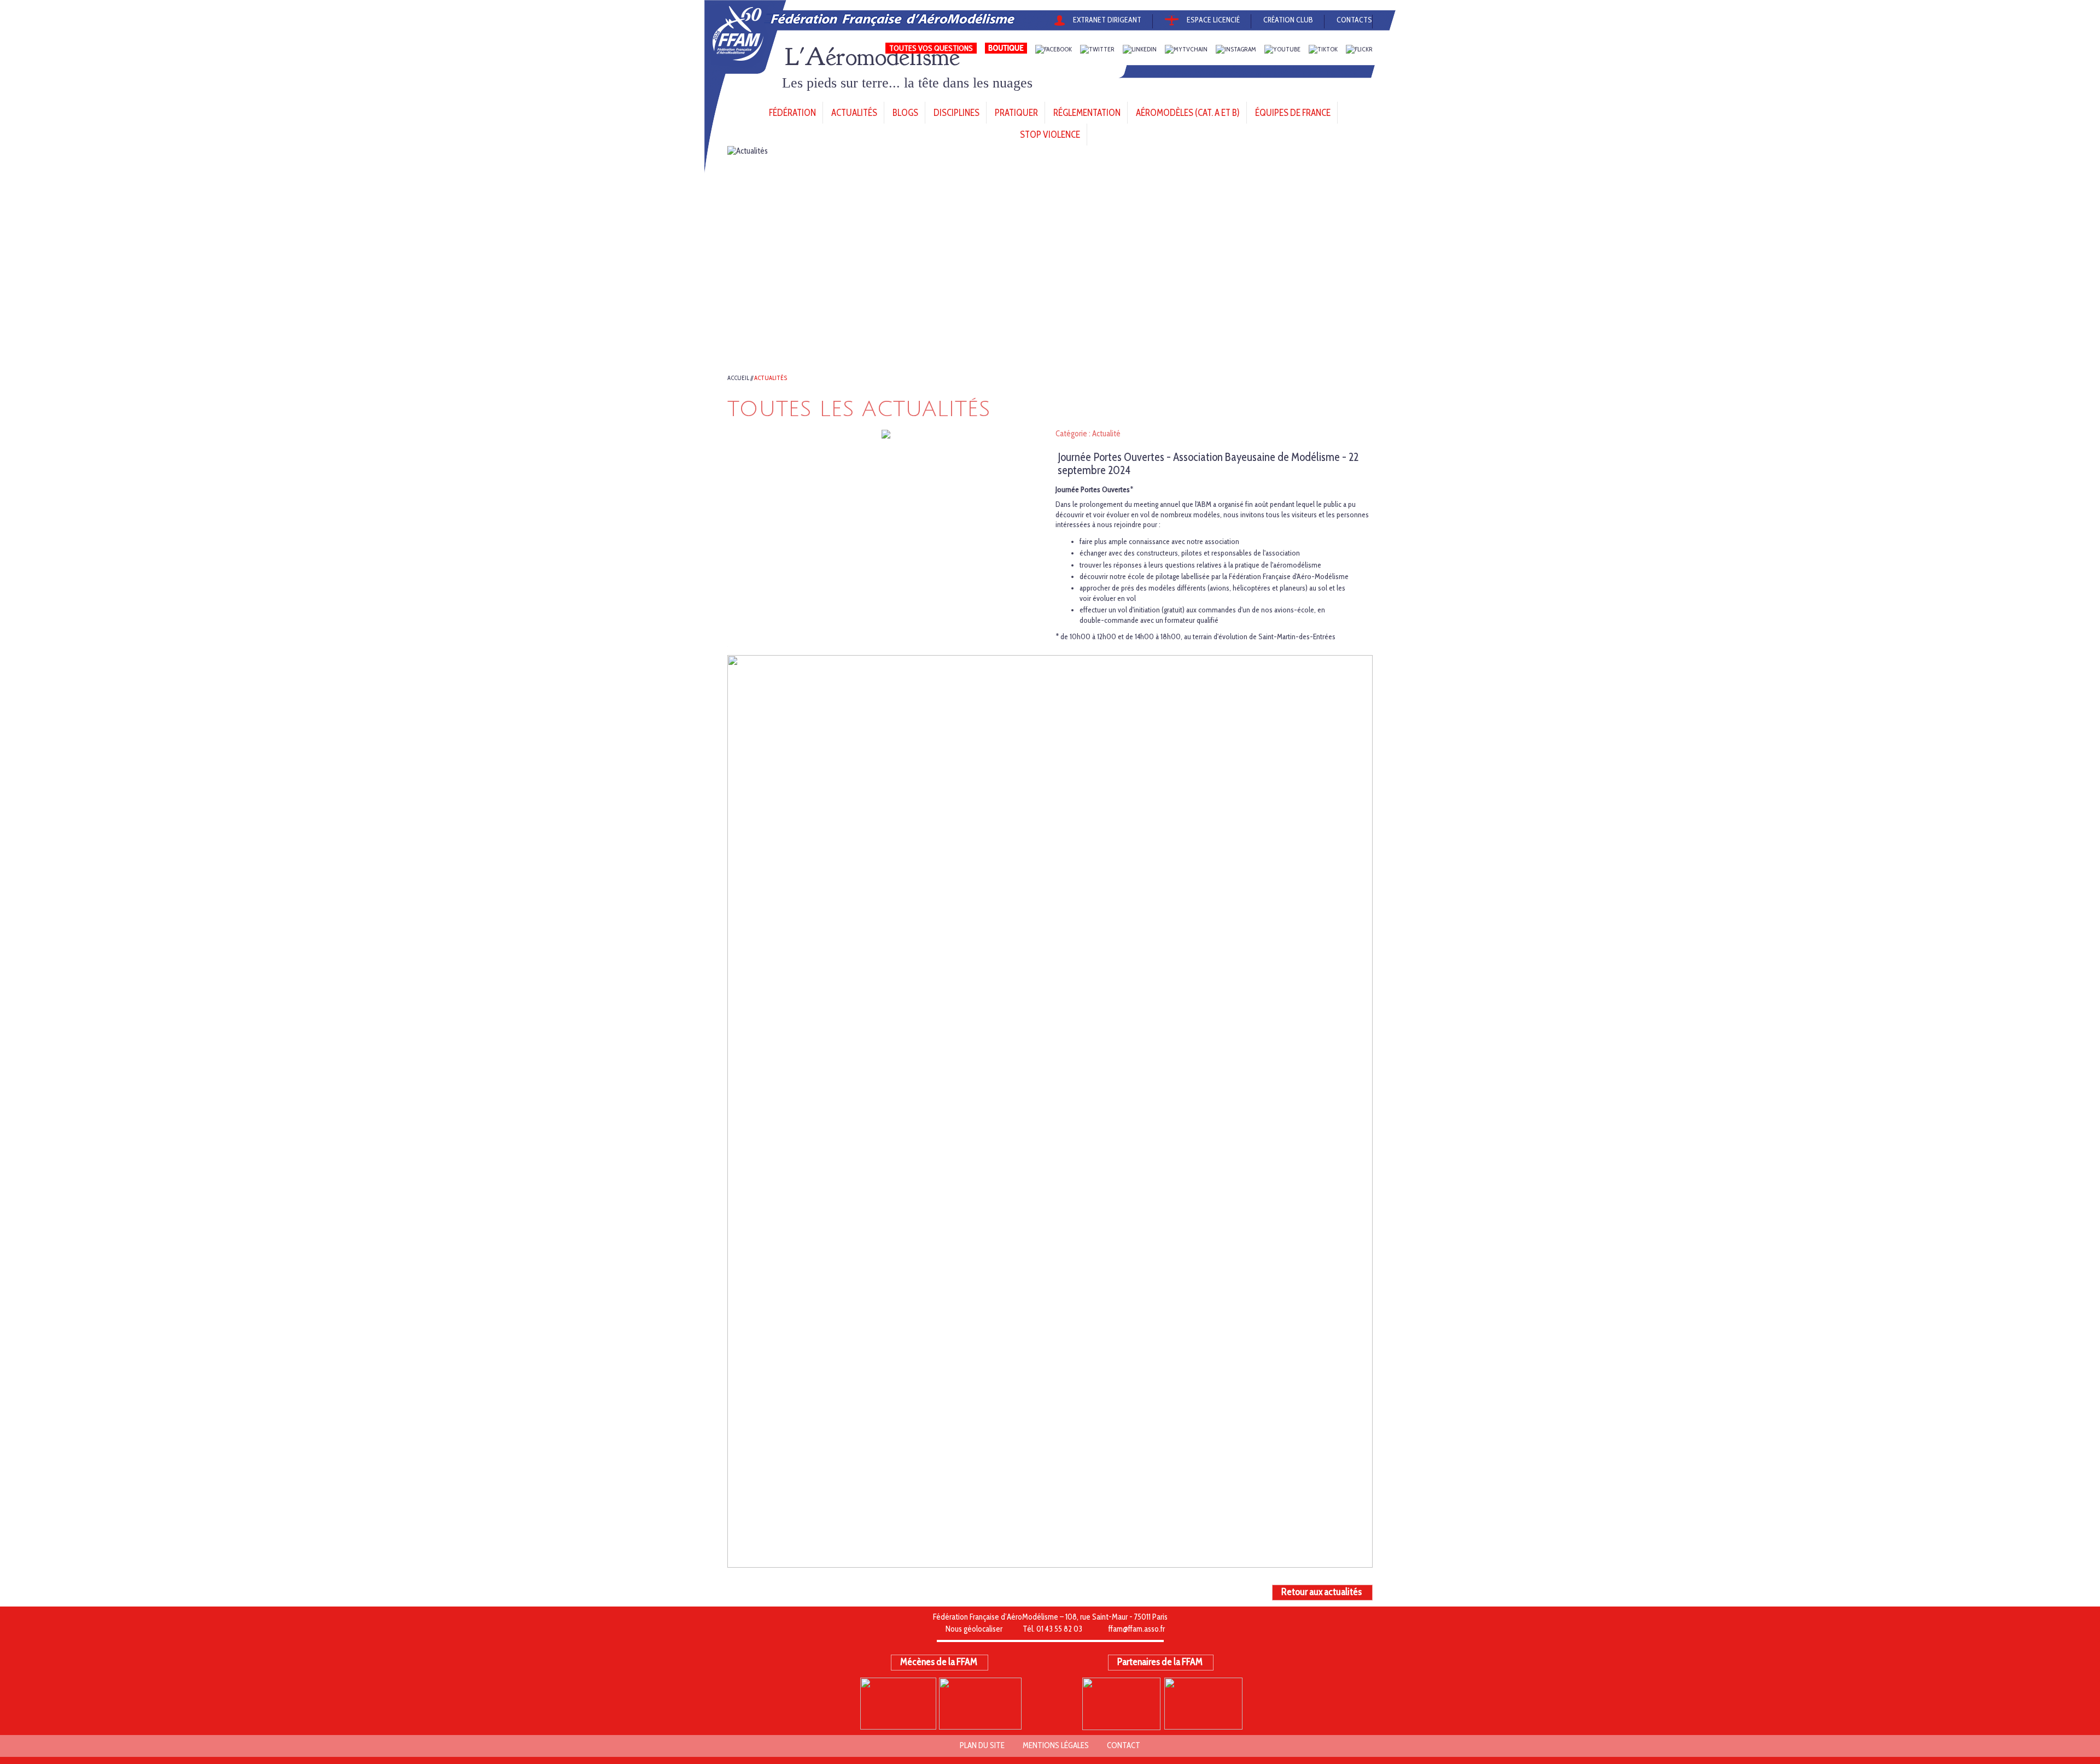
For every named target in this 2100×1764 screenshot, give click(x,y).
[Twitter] (1097, 49)
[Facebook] (1054, 49)
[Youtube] (1282, 49)
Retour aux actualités (1322, 1592)
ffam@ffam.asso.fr (1137, 1629)
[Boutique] (1006, 49)
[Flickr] (1359, 49)
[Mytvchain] (1186, 49)
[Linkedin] (1140, 49)
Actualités (771, 378)
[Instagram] (1236, 49)
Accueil (738, 378)
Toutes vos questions (931, 48)
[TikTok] (1323, 49)
